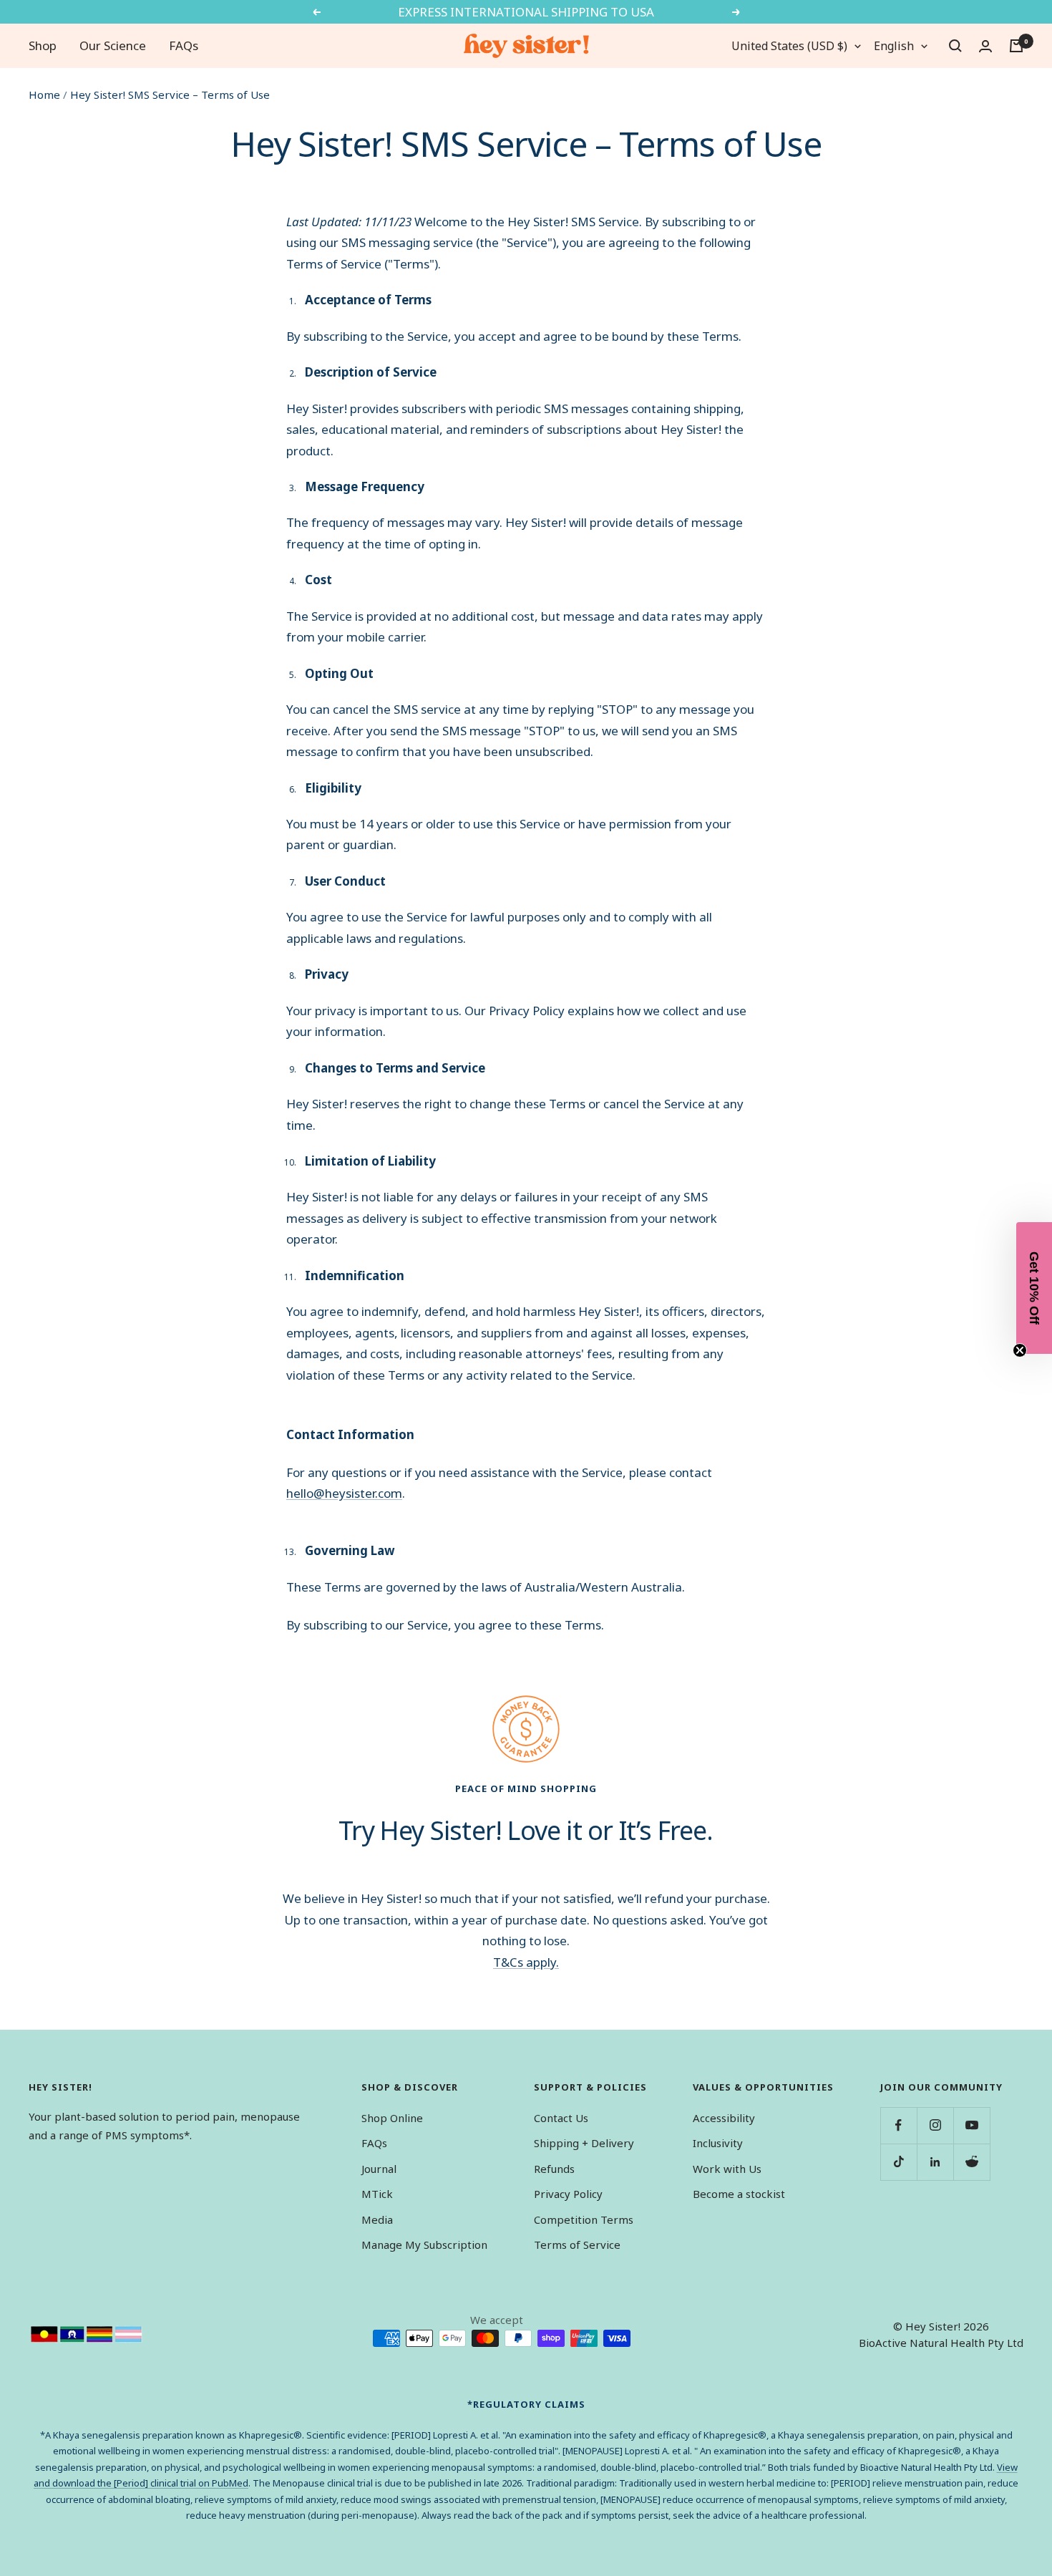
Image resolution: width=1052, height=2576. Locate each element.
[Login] (985, 46)
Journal (379, 2169)
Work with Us (727, 2169)
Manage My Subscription (424, 2245)
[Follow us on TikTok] (898, 2162)
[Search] (955, 46)
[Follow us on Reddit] (971, 2162)
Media (377, 2219)
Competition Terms (584, 2219)
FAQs (184, 45)
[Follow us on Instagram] (935, 2125)
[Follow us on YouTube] (971, 2125)
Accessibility (724, 2118)
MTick (377, 2194)
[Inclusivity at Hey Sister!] (87, 2334)
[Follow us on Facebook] (898, 2125)
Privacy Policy (568, 2194)
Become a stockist (739, 2194)
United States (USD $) (789, 46)
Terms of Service (577, 2245)
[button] (1034, 1288)
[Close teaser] (1020, 1350)
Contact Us (561, 2118)
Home (44, 95)
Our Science (113, 45)
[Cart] (1016, 46)
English (894, 46)
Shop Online (392, 2118)
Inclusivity (718, 2143)
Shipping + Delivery (584, 2143)
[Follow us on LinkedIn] (935, 2162)
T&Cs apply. (526, 1962)
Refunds (554, 2169)
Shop (43, 45)
